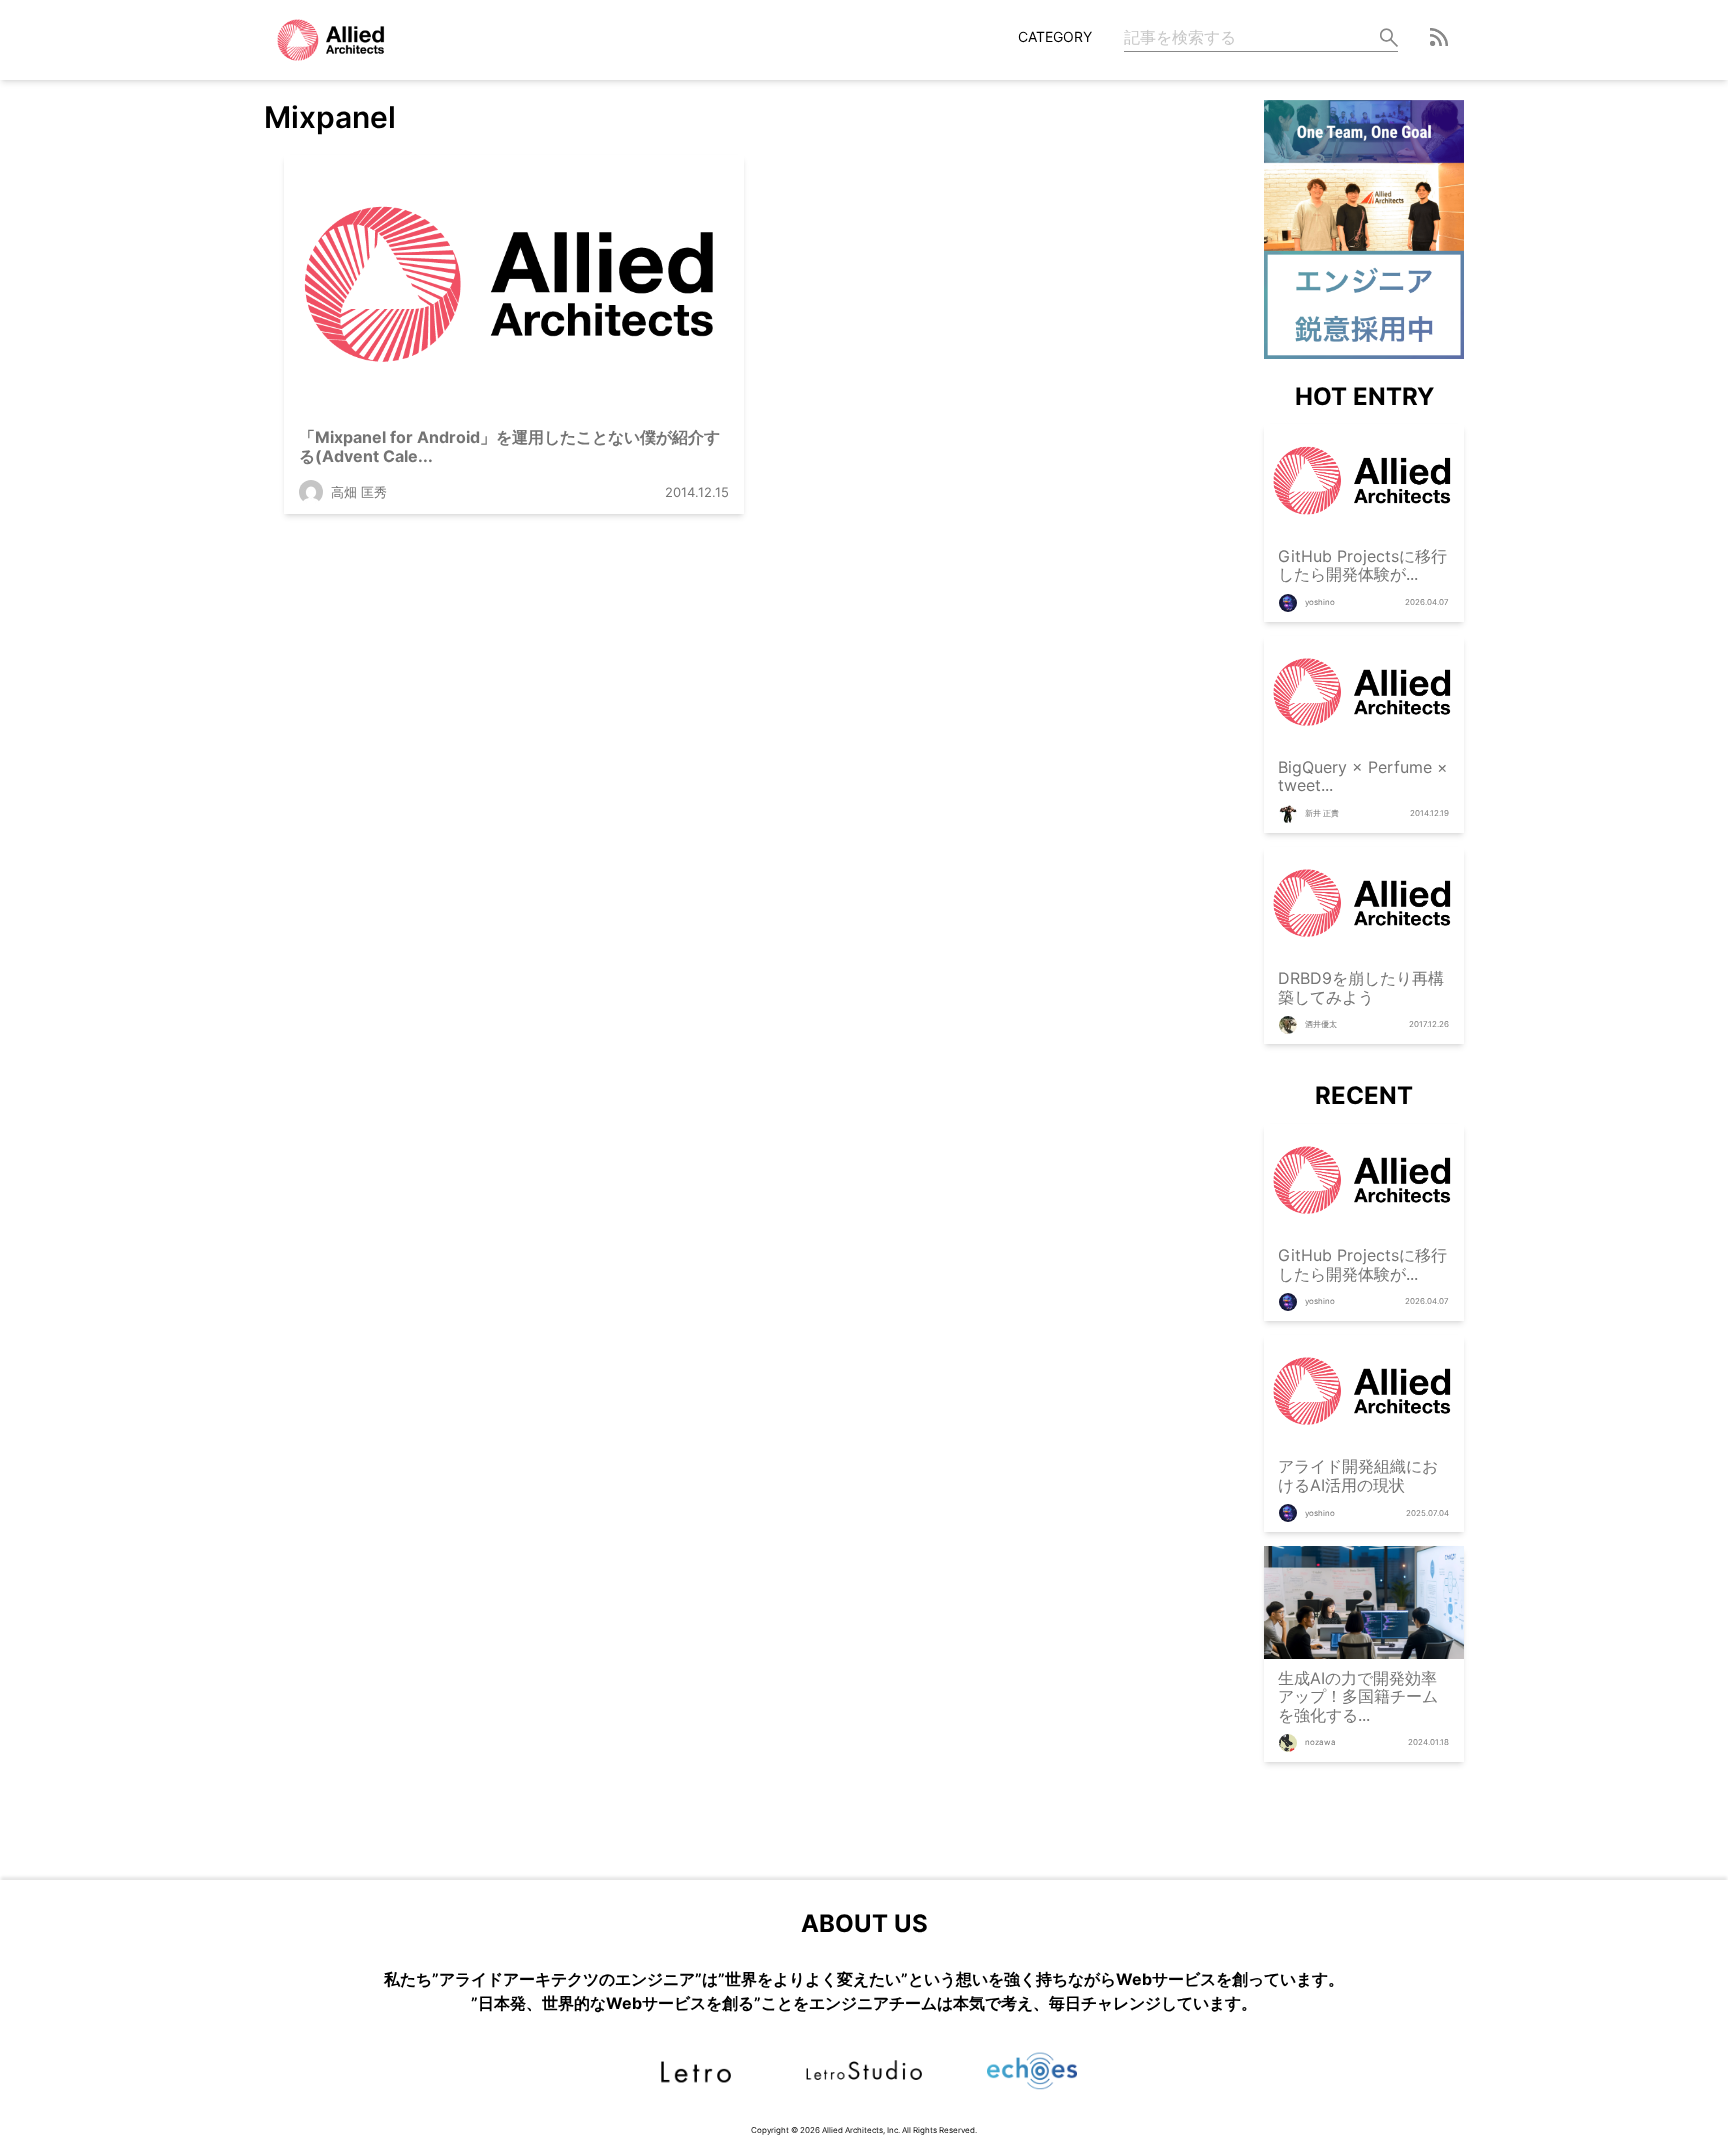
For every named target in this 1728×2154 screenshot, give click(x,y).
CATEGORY (1055, 37)
